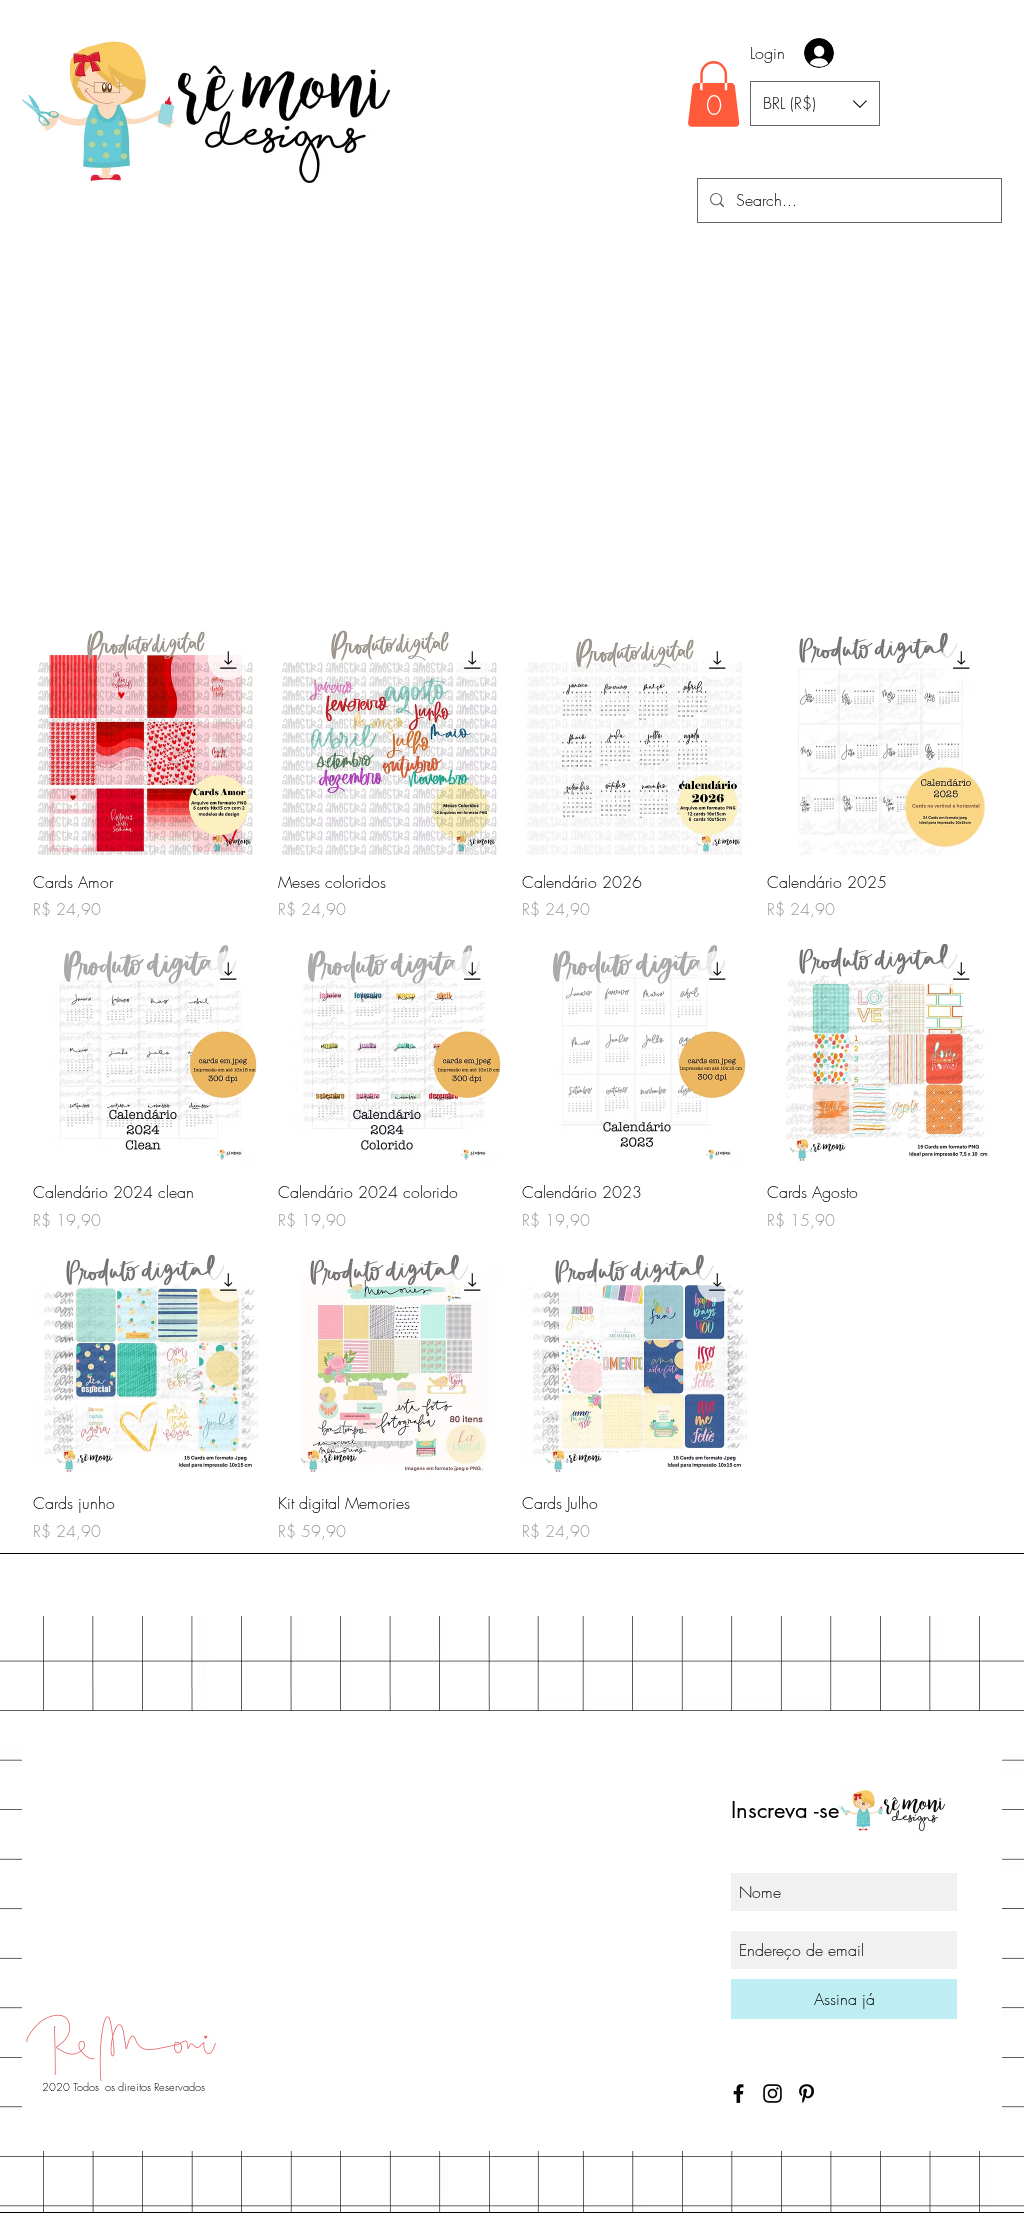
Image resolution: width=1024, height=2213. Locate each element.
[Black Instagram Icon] (772, 2093)
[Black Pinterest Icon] (806, 2093)
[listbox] (815, 103)
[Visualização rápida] (145, 742)
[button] (713, 94)
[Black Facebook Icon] (738, 2093)
